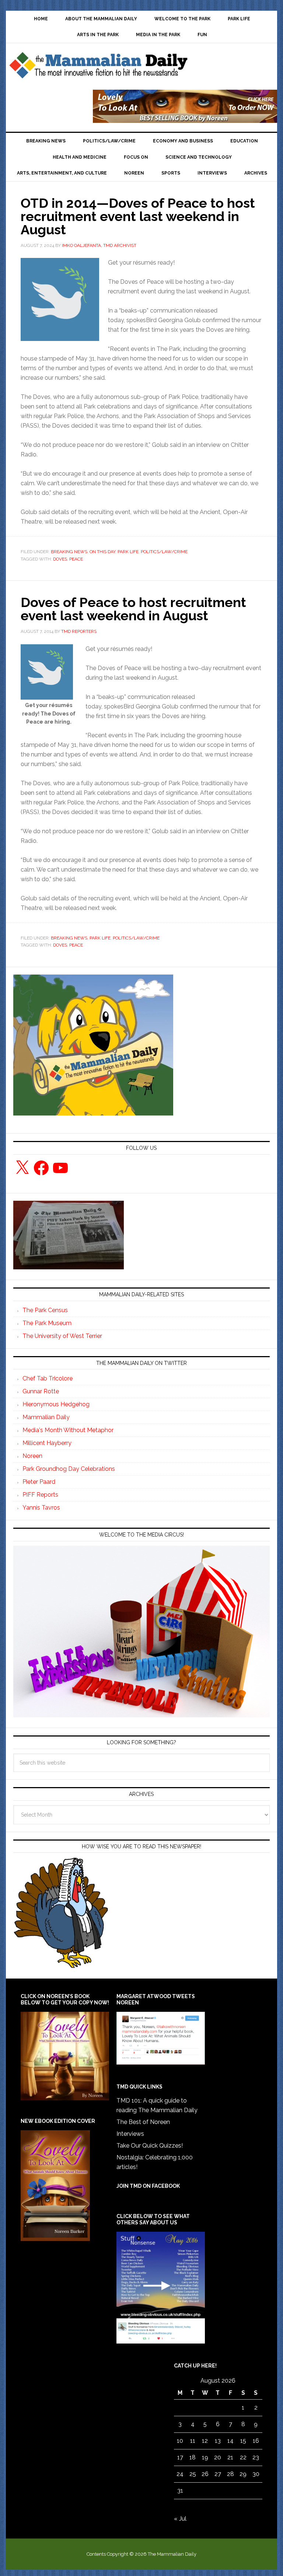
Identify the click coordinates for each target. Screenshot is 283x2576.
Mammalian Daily (46, 1417)
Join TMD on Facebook (148, 2186)
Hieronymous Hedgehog (56, 1404)
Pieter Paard (39, 1482)
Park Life (128, 552)
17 (180, 2457)
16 (256, 2441)
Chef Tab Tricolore (48, 1378)
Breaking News (69, 552)
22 (243, 2457)
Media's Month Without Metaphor (68, 1430)
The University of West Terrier (62, 1336)
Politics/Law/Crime (164, 552)
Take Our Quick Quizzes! (150, 2146)
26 (205, 2474)
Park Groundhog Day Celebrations (69, 1469)
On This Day (102, 552)
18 (193, 2457)
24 (180, 2474)
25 (193, 2474)
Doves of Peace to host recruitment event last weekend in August (133, 609)
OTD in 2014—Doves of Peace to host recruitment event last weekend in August (138, 216)
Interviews (130, 2134)
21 (230, 2457)
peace (76, 559)
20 (218, 2457)
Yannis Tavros (41, 1508)
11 (193, 2441)
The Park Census (45, 1310)
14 (230, 2441)
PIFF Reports (40, 1495)
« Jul (180, 2519)
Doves (60, 559)
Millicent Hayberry (47, 1443)
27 (218, 2474)
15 (243, 2441)
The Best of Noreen (143, 2122)
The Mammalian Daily (98, 67)
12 (205, 2441)
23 (256, 2457)
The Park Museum (47, 1323)
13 (218, 2441)
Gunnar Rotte (41, 1391)
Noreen (32, 1456)
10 (180, 2441)
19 (205, 2457)
